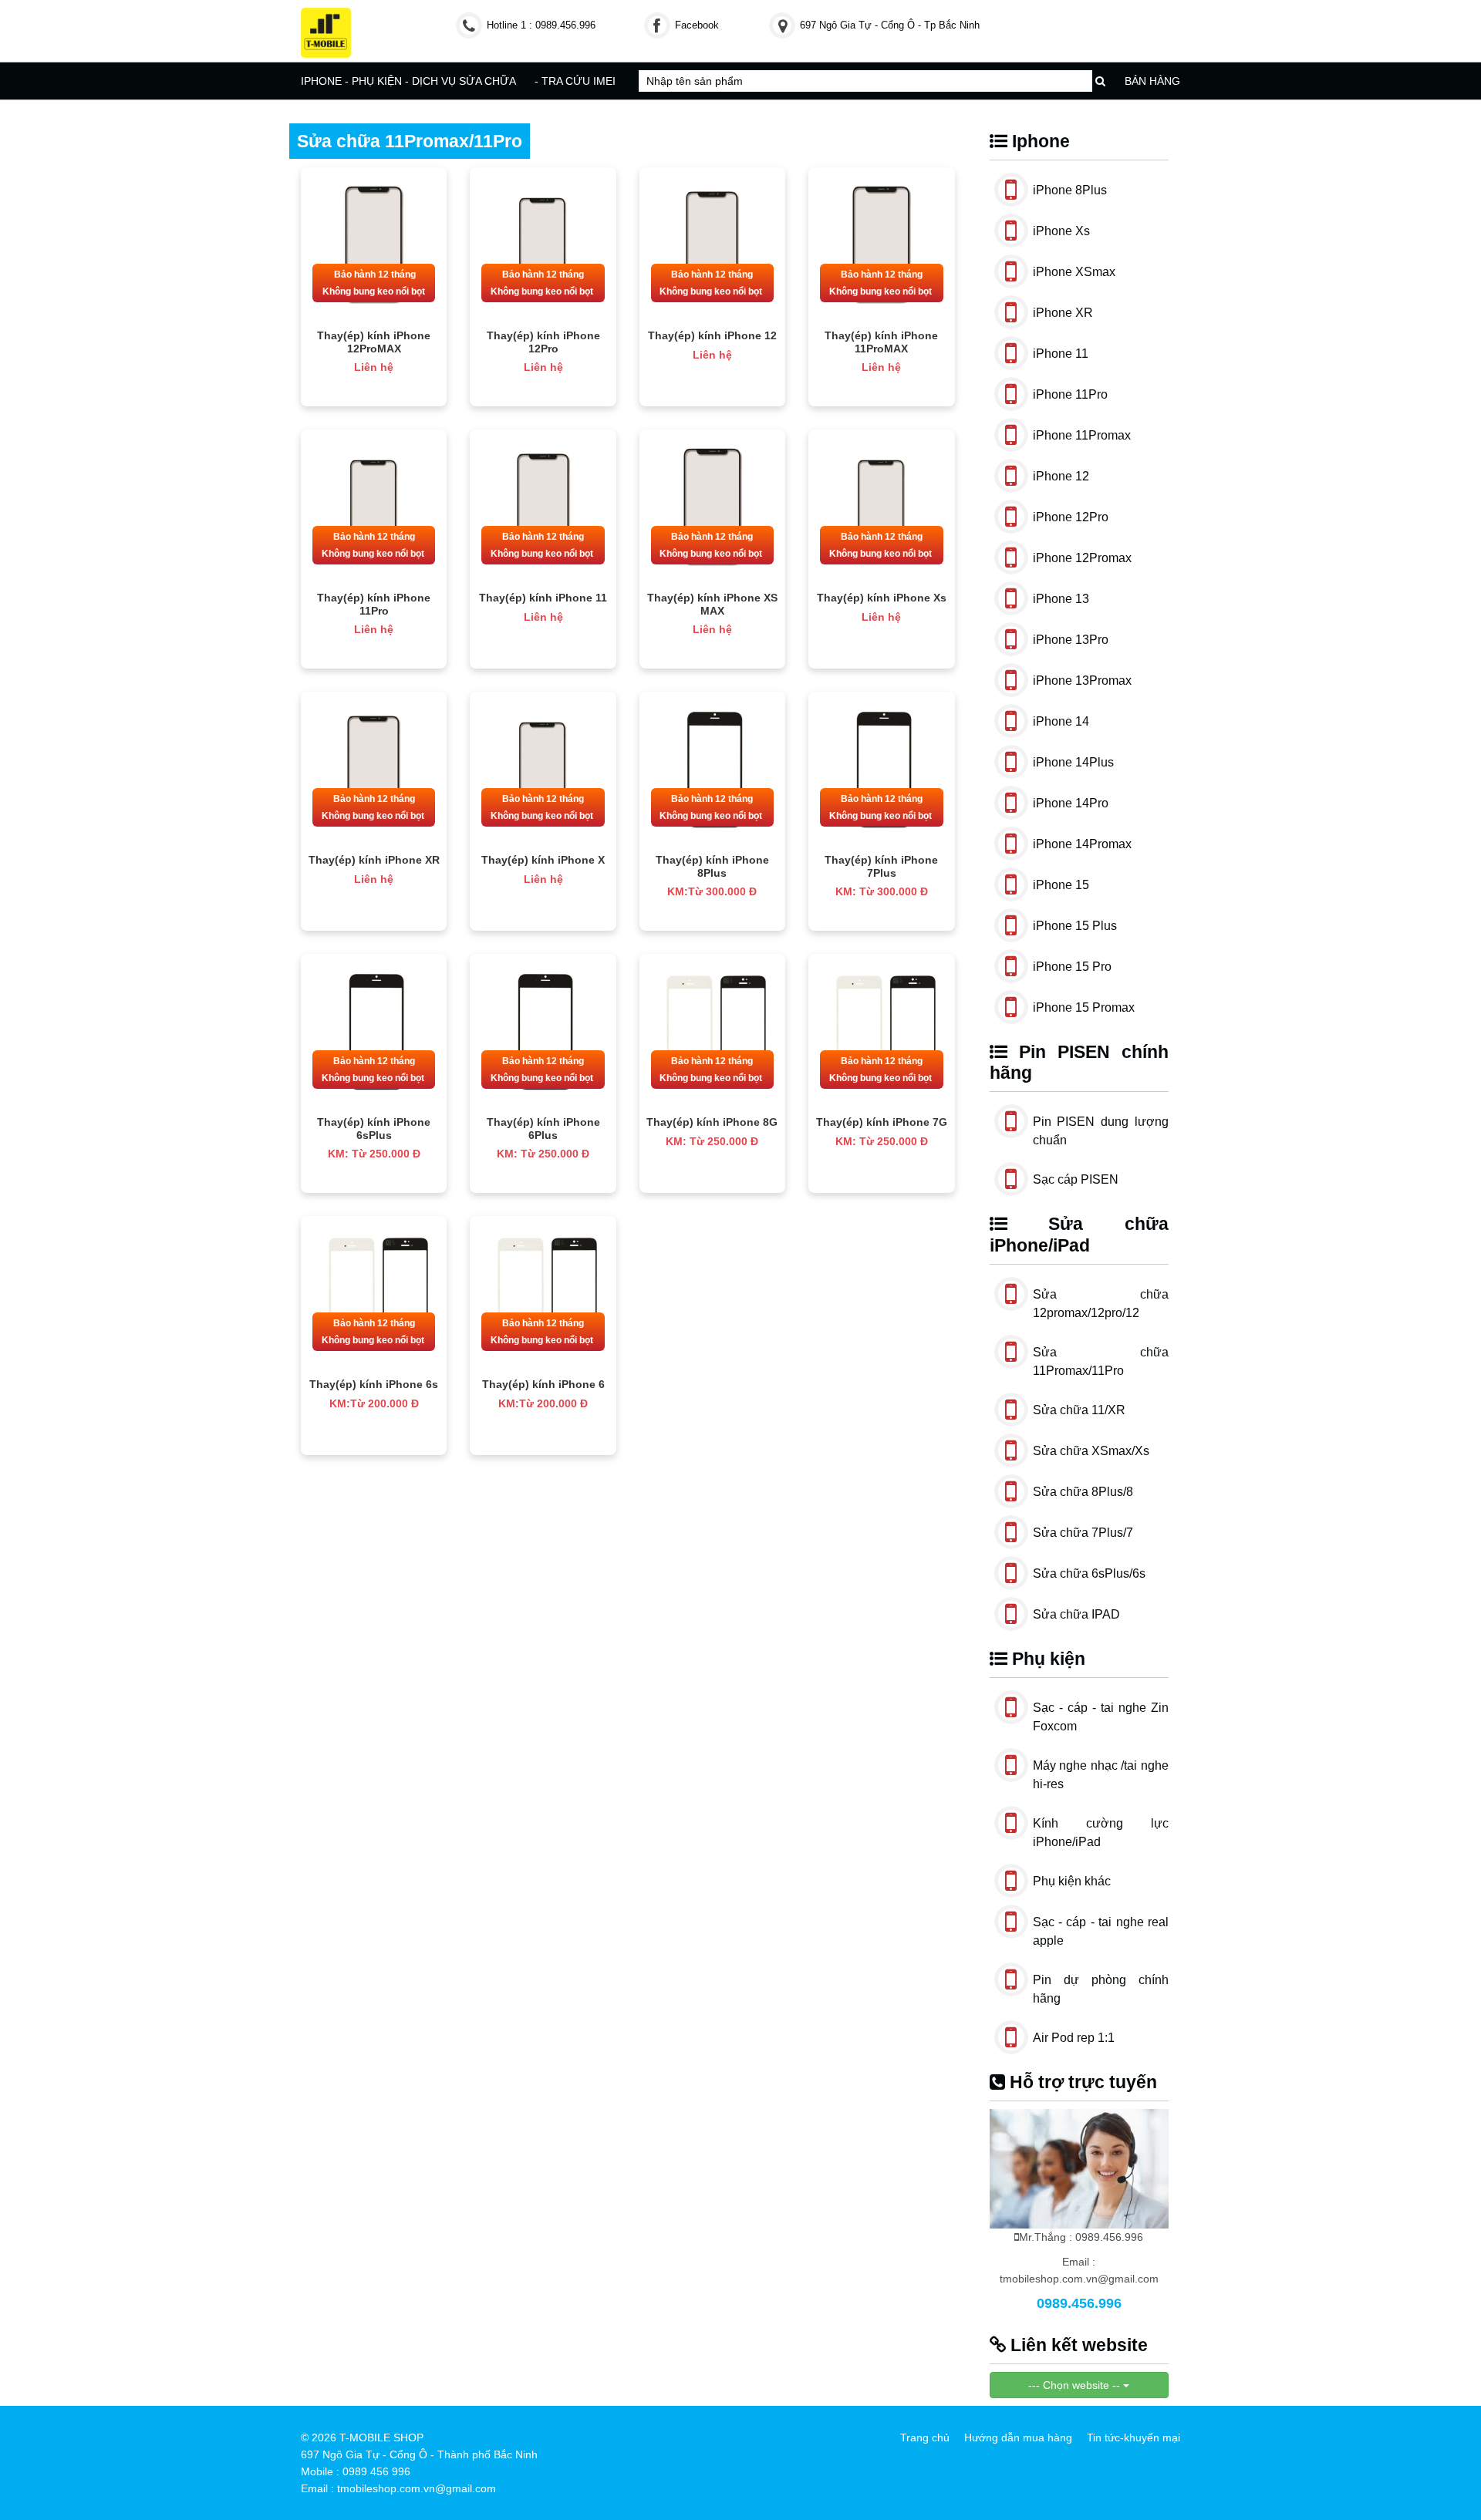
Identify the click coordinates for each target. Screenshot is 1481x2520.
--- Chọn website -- (1076, 2385)
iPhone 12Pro (1071, 517)
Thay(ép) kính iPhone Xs (882, 598)
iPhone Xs (1061, 231)
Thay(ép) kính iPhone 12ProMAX (374, 342)
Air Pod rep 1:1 (1074, 2038)
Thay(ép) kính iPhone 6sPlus (374, 1129)
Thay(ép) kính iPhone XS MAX (712, 604)
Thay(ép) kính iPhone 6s (374, 1384)
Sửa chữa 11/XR (1079, 1410)
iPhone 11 (1061, 354)
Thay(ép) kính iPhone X (543, 860)
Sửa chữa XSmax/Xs (1091, 1451)
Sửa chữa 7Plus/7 (1083, 1533)
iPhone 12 (1061, 476)
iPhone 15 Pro (1072, 967)
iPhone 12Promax (1082, 558)
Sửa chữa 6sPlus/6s (1089, 1573)
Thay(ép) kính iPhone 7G (882, 1122)
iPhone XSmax (1074, 272)
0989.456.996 (1079, 2303)
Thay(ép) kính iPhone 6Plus (543, 1129)
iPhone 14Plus (1073, 762)
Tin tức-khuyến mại (1134, 2437)
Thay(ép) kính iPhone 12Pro (543, 342)
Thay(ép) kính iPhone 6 (543, 1384)
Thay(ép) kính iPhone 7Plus (881, 866)
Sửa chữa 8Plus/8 (1083, 1492)
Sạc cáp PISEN (1076, 1179)
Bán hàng (1152, 81)
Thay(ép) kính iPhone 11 (543, 598)
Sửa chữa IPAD (1076, 1614)
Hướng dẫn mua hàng (1018, 2437)
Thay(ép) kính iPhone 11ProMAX (881, 342)
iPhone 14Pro (1071, 803)
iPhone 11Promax (1082, 435)
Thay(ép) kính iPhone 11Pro (374, 604)
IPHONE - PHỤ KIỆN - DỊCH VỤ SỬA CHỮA (408, 81)
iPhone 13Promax (1082, 681)
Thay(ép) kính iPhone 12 (712, 335)
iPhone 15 (1061, 885)
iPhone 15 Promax (1084, 1007)
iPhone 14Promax (1082, 844)
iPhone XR (1063, 313)
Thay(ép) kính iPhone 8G (712, 1122)
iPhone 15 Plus (1075, 926)
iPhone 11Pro (1070, 394)
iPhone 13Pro (1071, 640)
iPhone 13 (1061, 599)
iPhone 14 (1061, 721)
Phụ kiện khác (1072, 1881)
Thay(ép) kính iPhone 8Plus (712, 866)
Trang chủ (925, 2437)
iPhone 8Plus (1070, 190)
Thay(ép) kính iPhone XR (374, 860)
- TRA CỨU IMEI (575, 81)
